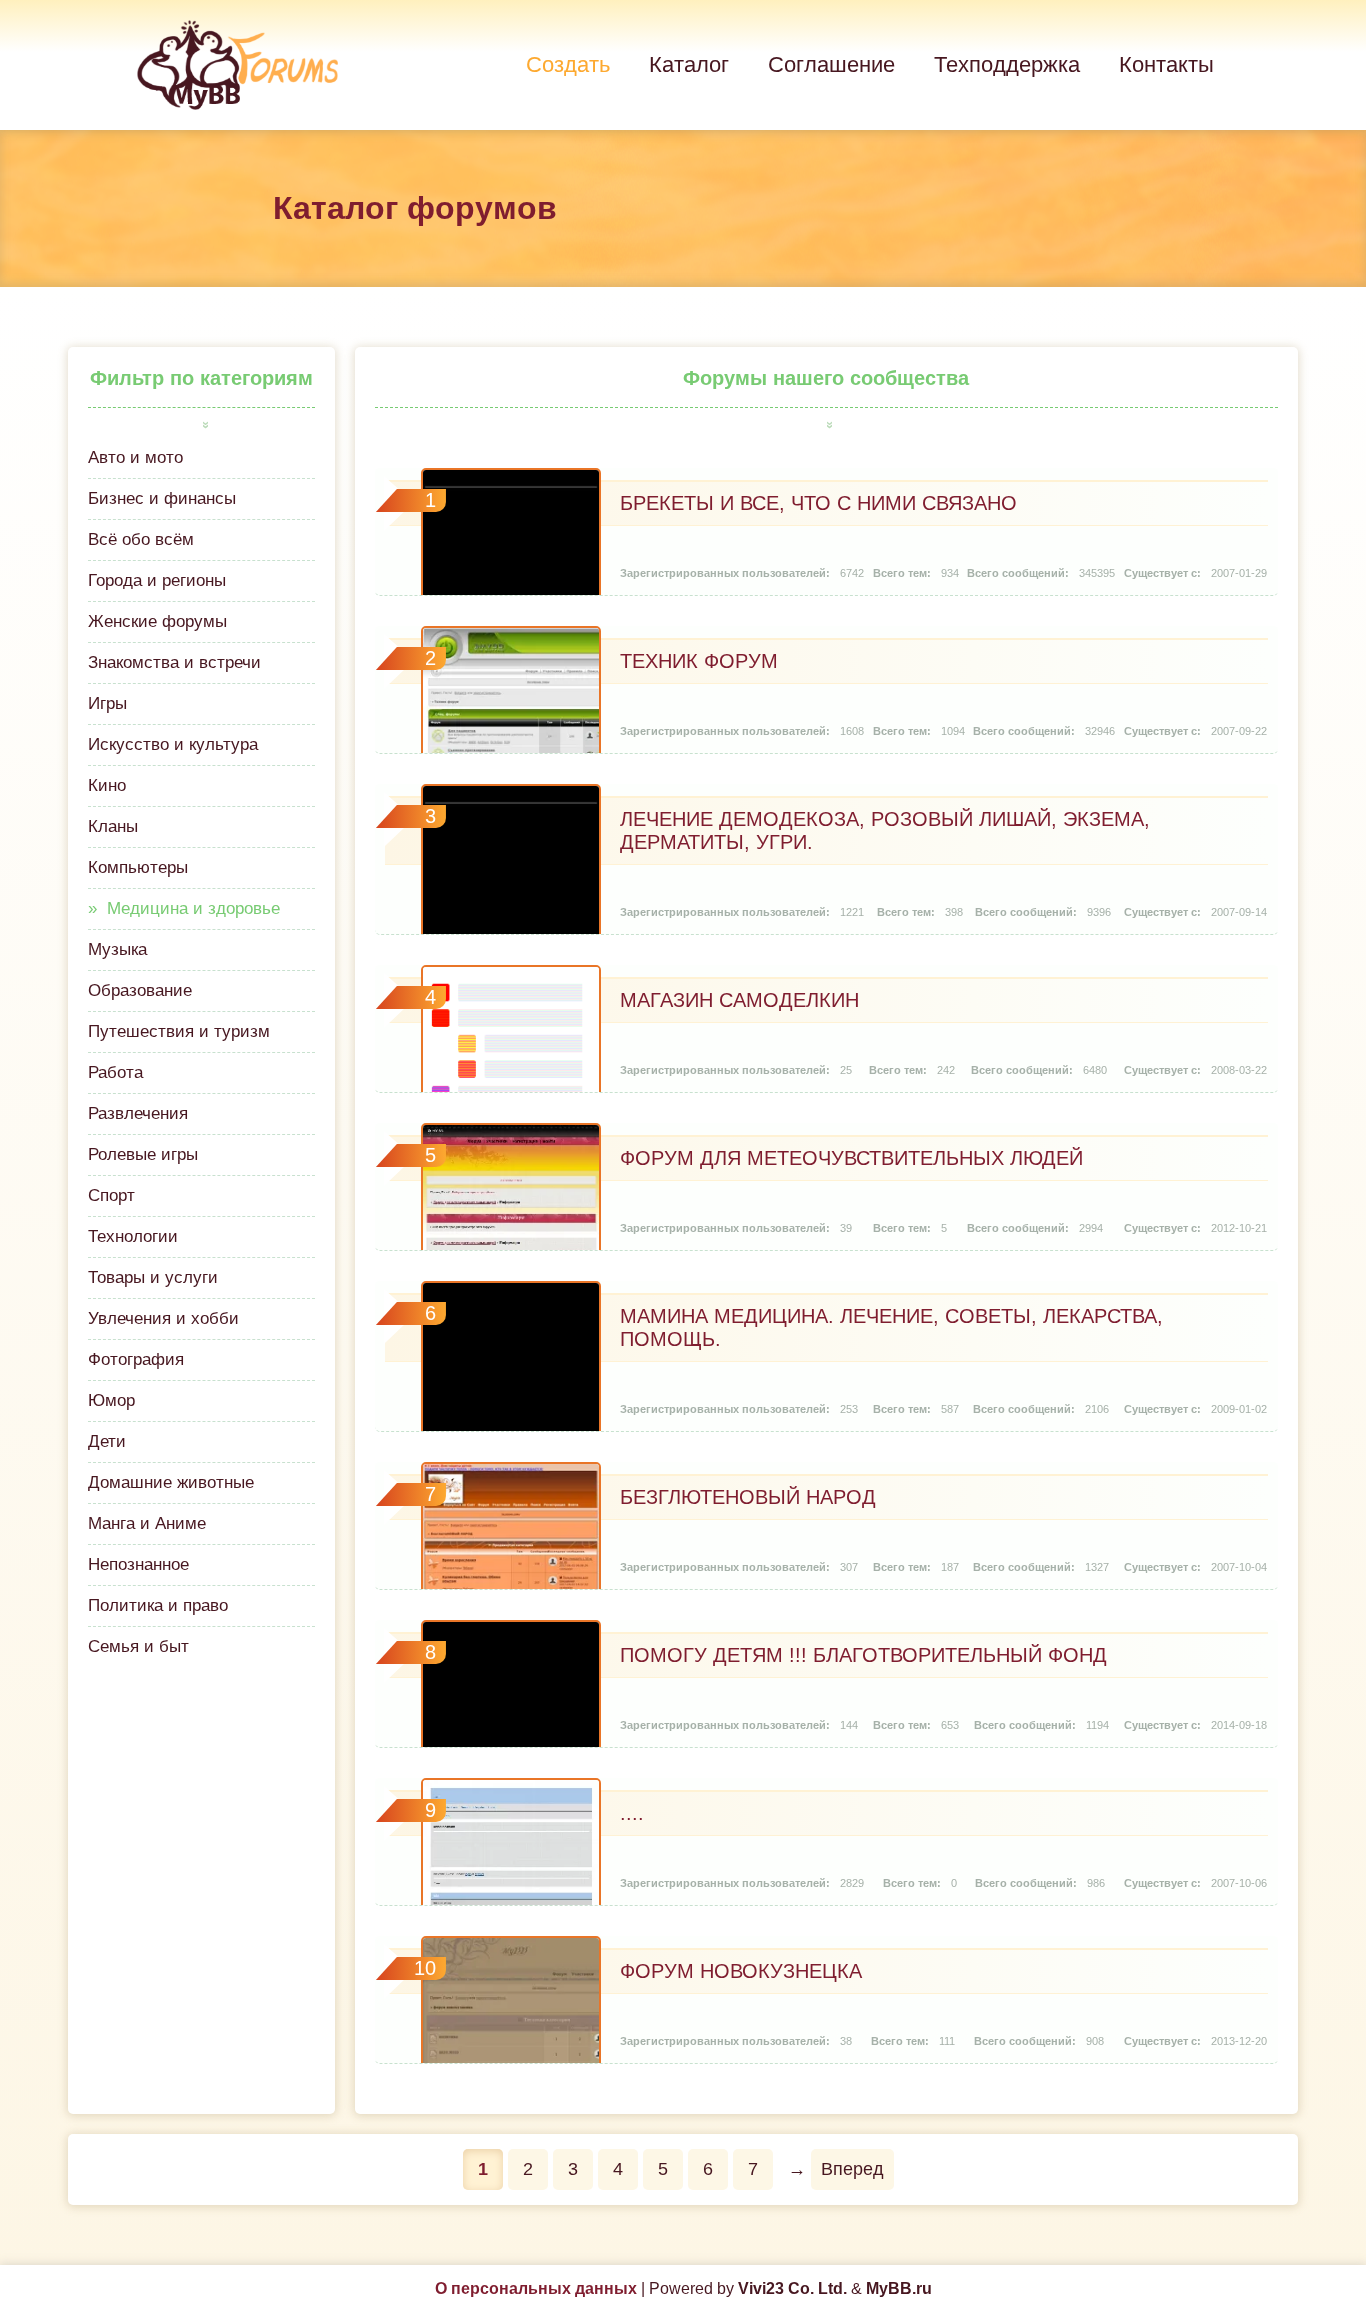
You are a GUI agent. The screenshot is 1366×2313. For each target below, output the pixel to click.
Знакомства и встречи (174, 662)
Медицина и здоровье (193, 908)
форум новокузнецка (741, 1971)
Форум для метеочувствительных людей (851, 1158)
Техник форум (699, 661)
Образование (140, 990)
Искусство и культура (173, 744)
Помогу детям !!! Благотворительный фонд (863, 1655)
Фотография (136, 1359)
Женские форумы (157, 621)
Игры (107, 703)
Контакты (1166, 64)
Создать (568, 64)
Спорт (111, 1195)
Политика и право (158, 1605)
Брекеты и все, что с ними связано (818, 503)
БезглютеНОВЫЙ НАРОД (748, 1497)
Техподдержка (1007, 64)
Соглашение (831, 64)
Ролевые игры (143, 1154)
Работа (115, 1072)
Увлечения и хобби (163, 1318)
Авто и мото (135, 457)
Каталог (689, 64)
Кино (107, 785)
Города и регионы (157, 580)
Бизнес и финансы (162, 498)
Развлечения (138, 1113)
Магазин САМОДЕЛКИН (739, 1000)
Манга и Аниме (147, 1523)
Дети (107, 1441)
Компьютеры (138, 867)
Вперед (852, 2169)
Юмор (111, 1400)
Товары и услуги (153, 1277)
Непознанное (138, 1564)
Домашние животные (171, 1482)
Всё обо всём (141, 539)
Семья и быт (138, 1646)
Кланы (113, 826)
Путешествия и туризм (179, 1031)
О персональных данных (536, 2288)
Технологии (133, 1236)
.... (632, 1813)
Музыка (117, 949)
